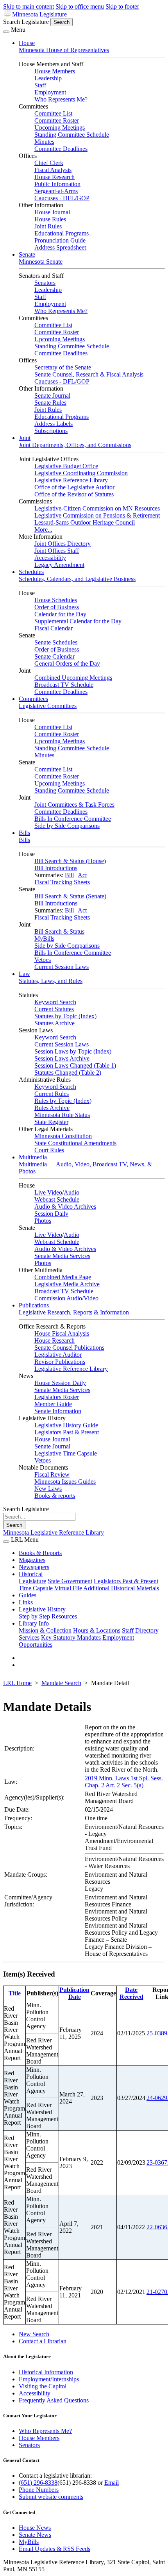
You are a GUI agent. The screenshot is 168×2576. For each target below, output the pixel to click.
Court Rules (49, 1150)
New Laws (48, 1489)
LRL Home (17, 1683)
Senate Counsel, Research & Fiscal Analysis (89, 374)
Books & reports (55, 1496)
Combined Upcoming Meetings (73, 678)
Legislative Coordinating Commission (81, 473)
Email (112, 2483)
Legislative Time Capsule (66, 1453)
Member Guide (53, 1404)
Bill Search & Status (59, 931)
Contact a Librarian (43, 2341)
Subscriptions (51, 431)
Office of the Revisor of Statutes (74, 494)
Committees (33, 699)
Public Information (57, 184)
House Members (55, 71)
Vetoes (43, 960)
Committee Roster (57, 120)
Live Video (48, 1192)
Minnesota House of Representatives (64, 50)
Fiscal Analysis (53, 170)
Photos (43, 1221)
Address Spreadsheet (60, 247)
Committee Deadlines (61, 149)
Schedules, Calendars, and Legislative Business (77, 579)
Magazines (32, 1560)
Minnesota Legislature (39, 14)
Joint (25, 438)
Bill (69, 875)
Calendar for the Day (60, 614)
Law (24, 974)
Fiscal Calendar (54, 628)
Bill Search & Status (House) (70, 861)
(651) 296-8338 (38, 2483)
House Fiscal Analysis (62, 1333)
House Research (55, 177)
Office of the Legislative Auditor (74, 487)
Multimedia (33, 1157)
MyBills (44, 939)
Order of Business (57, 607)
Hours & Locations (97, 1630)
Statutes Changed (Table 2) (68, 1073)
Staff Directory (140, 1630)
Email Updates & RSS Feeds (55, 2549)
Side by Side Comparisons (67, 826)
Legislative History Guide (66, 1425)
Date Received (131, 1993)
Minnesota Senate (41, 262)
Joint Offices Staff (57, 551)
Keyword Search (55, 1002)
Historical (31, 1574)
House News (35, 2528)
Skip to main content (29, 6)
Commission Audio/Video (66, 1298)
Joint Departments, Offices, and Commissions (75, 445)
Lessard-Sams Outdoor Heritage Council (85, 522)
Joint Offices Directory (63, 544)
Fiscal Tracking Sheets (62, 882)
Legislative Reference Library (71, 480)
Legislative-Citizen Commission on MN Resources (97, 508)
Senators (45, 283)
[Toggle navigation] (6, 32)
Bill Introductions (56, 868)
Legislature (32, 1581)
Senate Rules (50, 403)
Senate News (35, 2535)
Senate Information (58, 1411)
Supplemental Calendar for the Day (78, 621)
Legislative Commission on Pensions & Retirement (97, 515)
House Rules (50, 219)
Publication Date (74, 1993)
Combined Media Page (63, 1277)
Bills (24, 833)
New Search (34, 2334)
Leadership (48, 78)
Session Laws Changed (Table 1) (75, 1065)
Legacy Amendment (59, 565)
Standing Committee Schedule (72, 135)
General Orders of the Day (67, 663)
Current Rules (52, 1094)
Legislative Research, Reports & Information (74, 1312)
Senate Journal (52, 396)
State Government (70, 1581)
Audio (71, 1192)
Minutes (44, 142)
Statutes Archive (55, 1023)
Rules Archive (52, 1108)
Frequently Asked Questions (54, 2400)
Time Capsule (36, 1588)
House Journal (52, 212)
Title (15, 1993)
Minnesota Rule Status (62, 1115)
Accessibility (50, 558)
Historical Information (46, 2372)
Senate (27, 254)
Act (82, 875)
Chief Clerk (49, 163)
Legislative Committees (48, 706)
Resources (64, 1616)
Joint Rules (48, 226)
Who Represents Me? (61, 99)
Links (26, 1602)
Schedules (31, 572)
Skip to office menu (80, 6)
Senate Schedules (56, 642)
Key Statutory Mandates (71, 1637)
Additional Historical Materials (121, 1588)
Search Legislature (26, 22)
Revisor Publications (60, 1362)
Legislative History (42, 1609)
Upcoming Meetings (60, 128)
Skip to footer (122, 6)
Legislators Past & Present (67, 1432)
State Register (51, 1122)
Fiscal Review (52, 1474)
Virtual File (68, 1588)
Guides (28, 1595)
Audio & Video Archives (65, 1207)
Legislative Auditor (58, 1355)
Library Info (34, 1623)
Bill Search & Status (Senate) (70, 896)
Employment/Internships (49, 2379)
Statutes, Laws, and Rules (51, 981)
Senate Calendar (55, 656)
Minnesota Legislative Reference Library (54, 1532)
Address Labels (54, 424)
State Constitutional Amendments (75, 1143)
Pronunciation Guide (60, 240)
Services (29, 1637)
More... (43, 530)
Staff (40, 85)
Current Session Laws (62, 967)
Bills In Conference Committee (73, 819)
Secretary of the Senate (63, 367)
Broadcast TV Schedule (64, 685)
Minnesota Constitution (63, 1136)
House (27, 43)
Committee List (53, 113)
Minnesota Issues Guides (65, 1482)
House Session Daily (60, 1383)
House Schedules (56, 600)
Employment (50, 92)
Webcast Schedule (57, 1199)
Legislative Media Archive (67, 1284)
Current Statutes (54, 1009)
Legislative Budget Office (66, 466)
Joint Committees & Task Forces (74, 805)
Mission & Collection (45, 1630)
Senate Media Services (62, 1256)
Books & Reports (40, 1553)
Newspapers (34, 1567)
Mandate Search (61, 1683)
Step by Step (34, 1616)
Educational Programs (62, 233)
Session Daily (51, 1214)
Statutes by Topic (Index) (65, 1016)
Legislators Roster (57, 1397)
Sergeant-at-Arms (56, 191)
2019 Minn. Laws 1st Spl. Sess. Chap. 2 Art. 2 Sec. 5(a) (124, 1782)
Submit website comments (51, 2497)
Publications (34, 1305)
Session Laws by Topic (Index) (73, 1051)
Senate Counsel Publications (69, 1348)
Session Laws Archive (62, 1058)
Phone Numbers (39, 2490)
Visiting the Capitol (43, 2386)
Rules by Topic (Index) (63, 1101)
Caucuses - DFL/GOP (62, 198)
